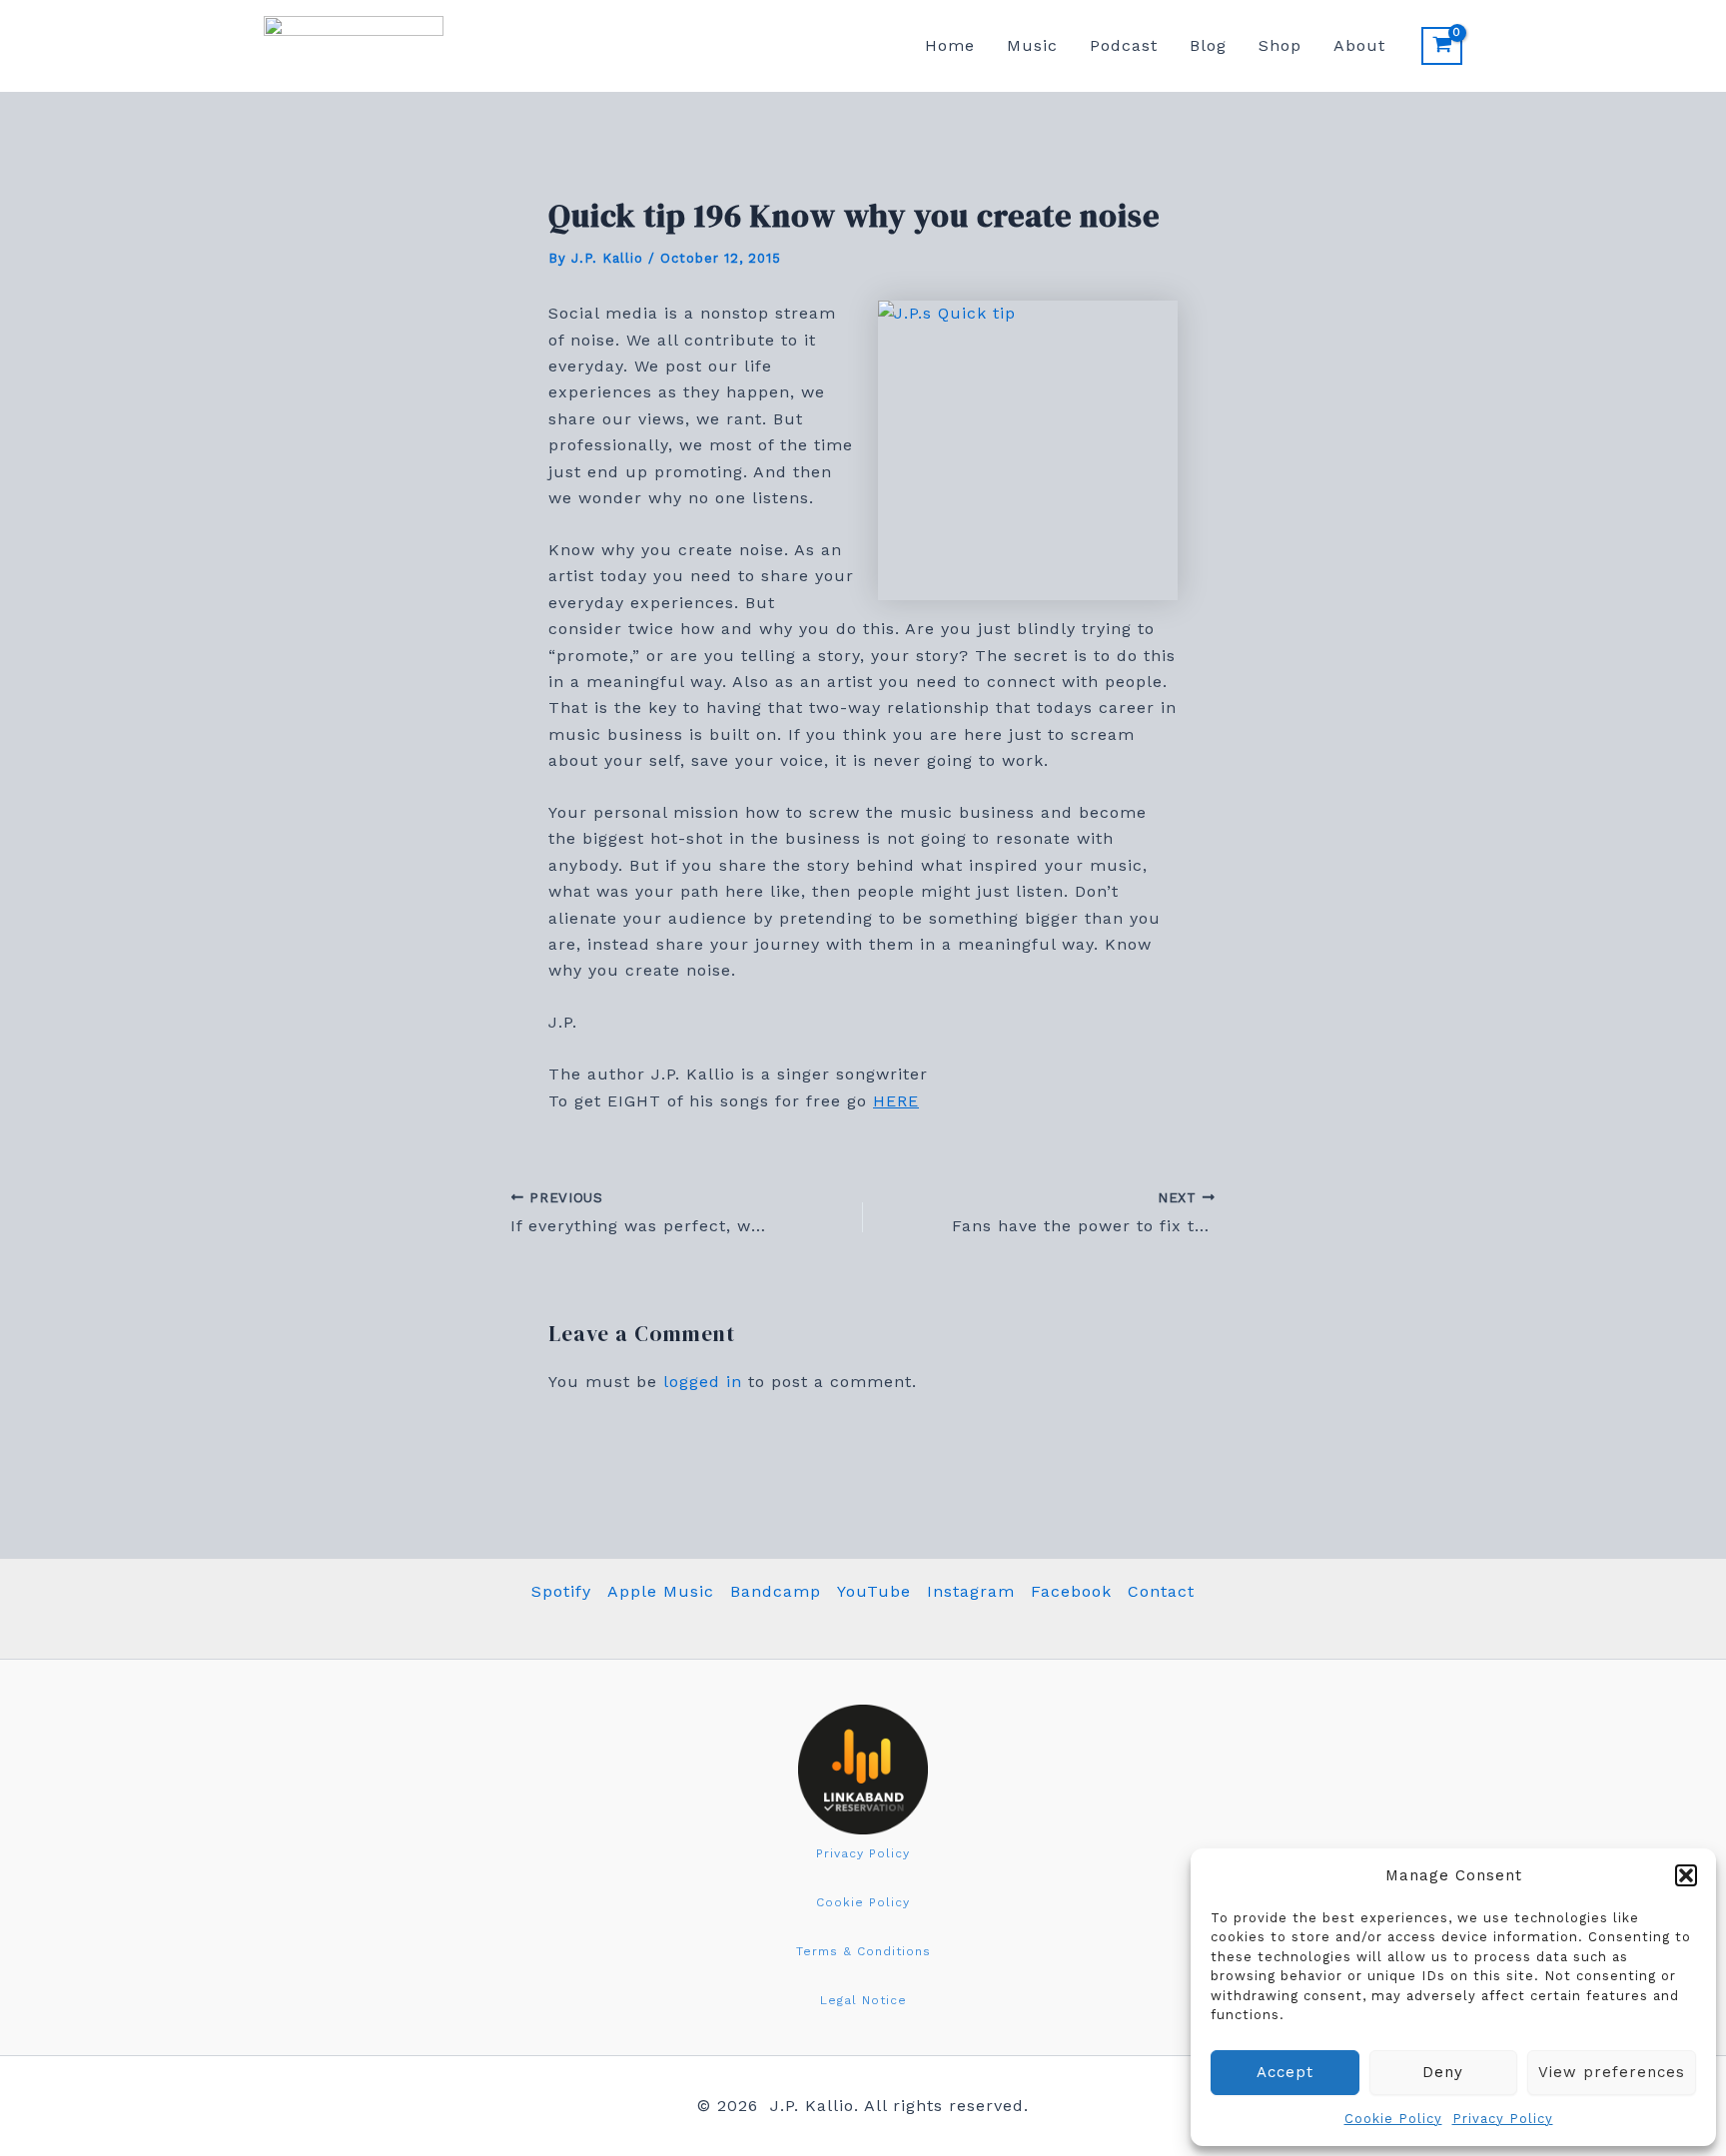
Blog (1208, 45)
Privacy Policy (1503, 2119)
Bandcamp (776, 1591)
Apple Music (661, 1591)
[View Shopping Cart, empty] (1442, 46)
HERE (896, 1101)
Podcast (1124, 45)
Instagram (971, 1591)
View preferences (1612, 2072)
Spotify (561, 1591)
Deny (1443, 2072)
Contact (1161, 1591)
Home (950, 45)
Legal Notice (863, 2000)
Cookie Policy (1393, 2119)
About (1359, 45)
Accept (1285, 2072)
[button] (1686, 1875)
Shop (1280, 45)
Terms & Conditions (863, 1951)
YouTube (874, 1591)
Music (1032, 45)
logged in (703, 1382)
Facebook (1071, 1591)
